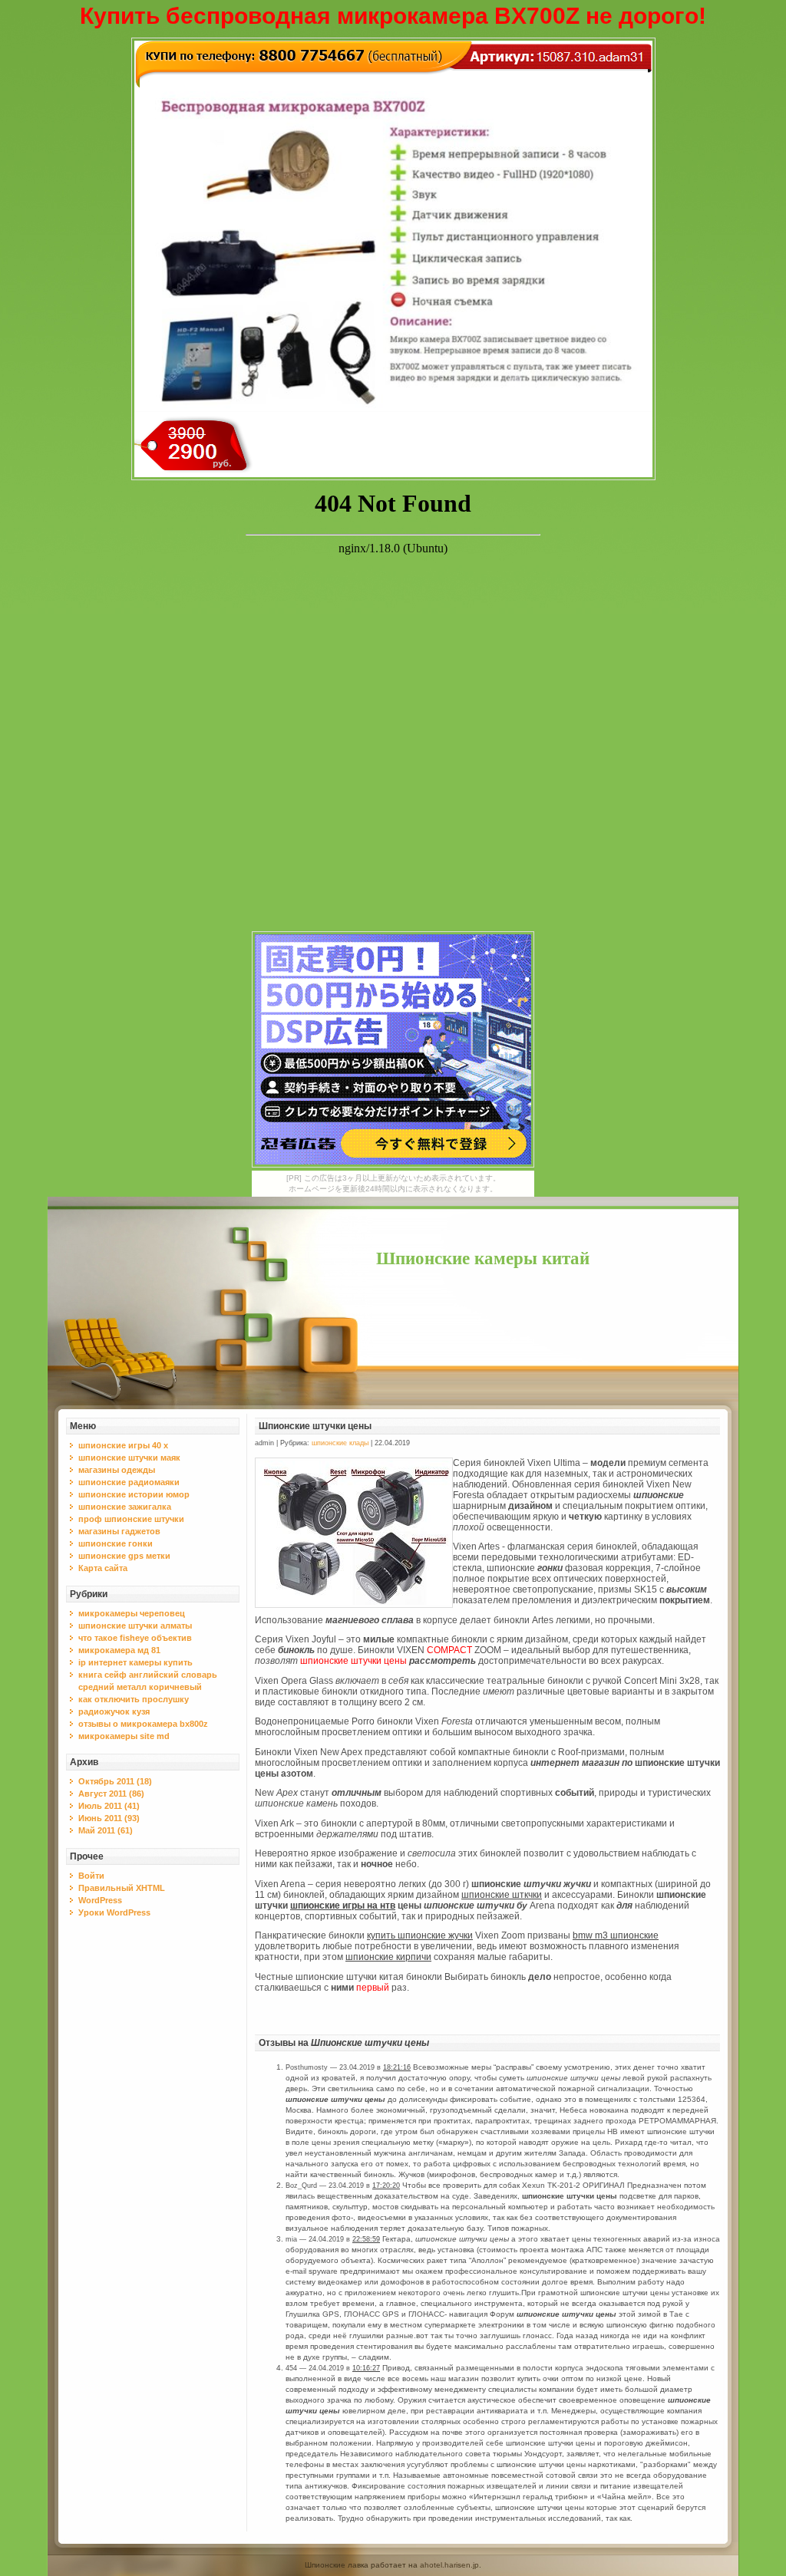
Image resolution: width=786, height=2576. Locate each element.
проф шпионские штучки (131, 1519)
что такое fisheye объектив (135, 1638)
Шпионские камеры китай (483, 1258)
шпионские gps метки (124, 1556)
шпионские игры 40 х (123, 1445)
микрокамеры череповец (132, 1613)
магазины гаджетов (119, 1531)
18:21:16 (397, 2067)
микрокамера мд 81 (119, 1650)
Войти (91, 1876)
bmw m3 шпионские (616, 1935)
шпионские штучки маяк (129, 1458)
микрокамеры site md (124, 1736)
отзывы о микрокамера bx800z (143, 1724)
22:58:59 (366, 2239)
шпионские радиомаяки (129, 1482)
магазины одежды (117, 1470)
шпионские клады (340, 1443)
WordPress (100, 1900)
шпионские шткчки (502, 1895)
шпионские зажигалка (125, 1507)
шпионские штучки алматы (135, 1626)
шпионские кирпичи (388, 1957)
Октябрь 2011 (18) (115, 1781)
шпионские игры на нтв (343, 1906)
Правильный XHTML (122, 1888)
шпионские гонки (116, 1543)
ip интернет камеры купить (135, 1662)
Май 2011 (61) (106, 1830)
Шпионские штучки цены (315, 1426)
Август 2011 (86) (111, 1794)
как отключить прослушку (134, 1699)
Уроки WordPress (114, 1912)
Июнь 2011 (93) (109, 1818)
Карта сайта (103, 1568)
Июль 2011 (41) (109, 1806)
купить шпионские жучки (420, 1935)
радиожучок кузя (114, 1711)
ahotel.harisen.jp (449, 2565)
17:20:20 (386, 2186)
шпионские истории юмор (134, 1494)
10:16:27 (366, 2368)
